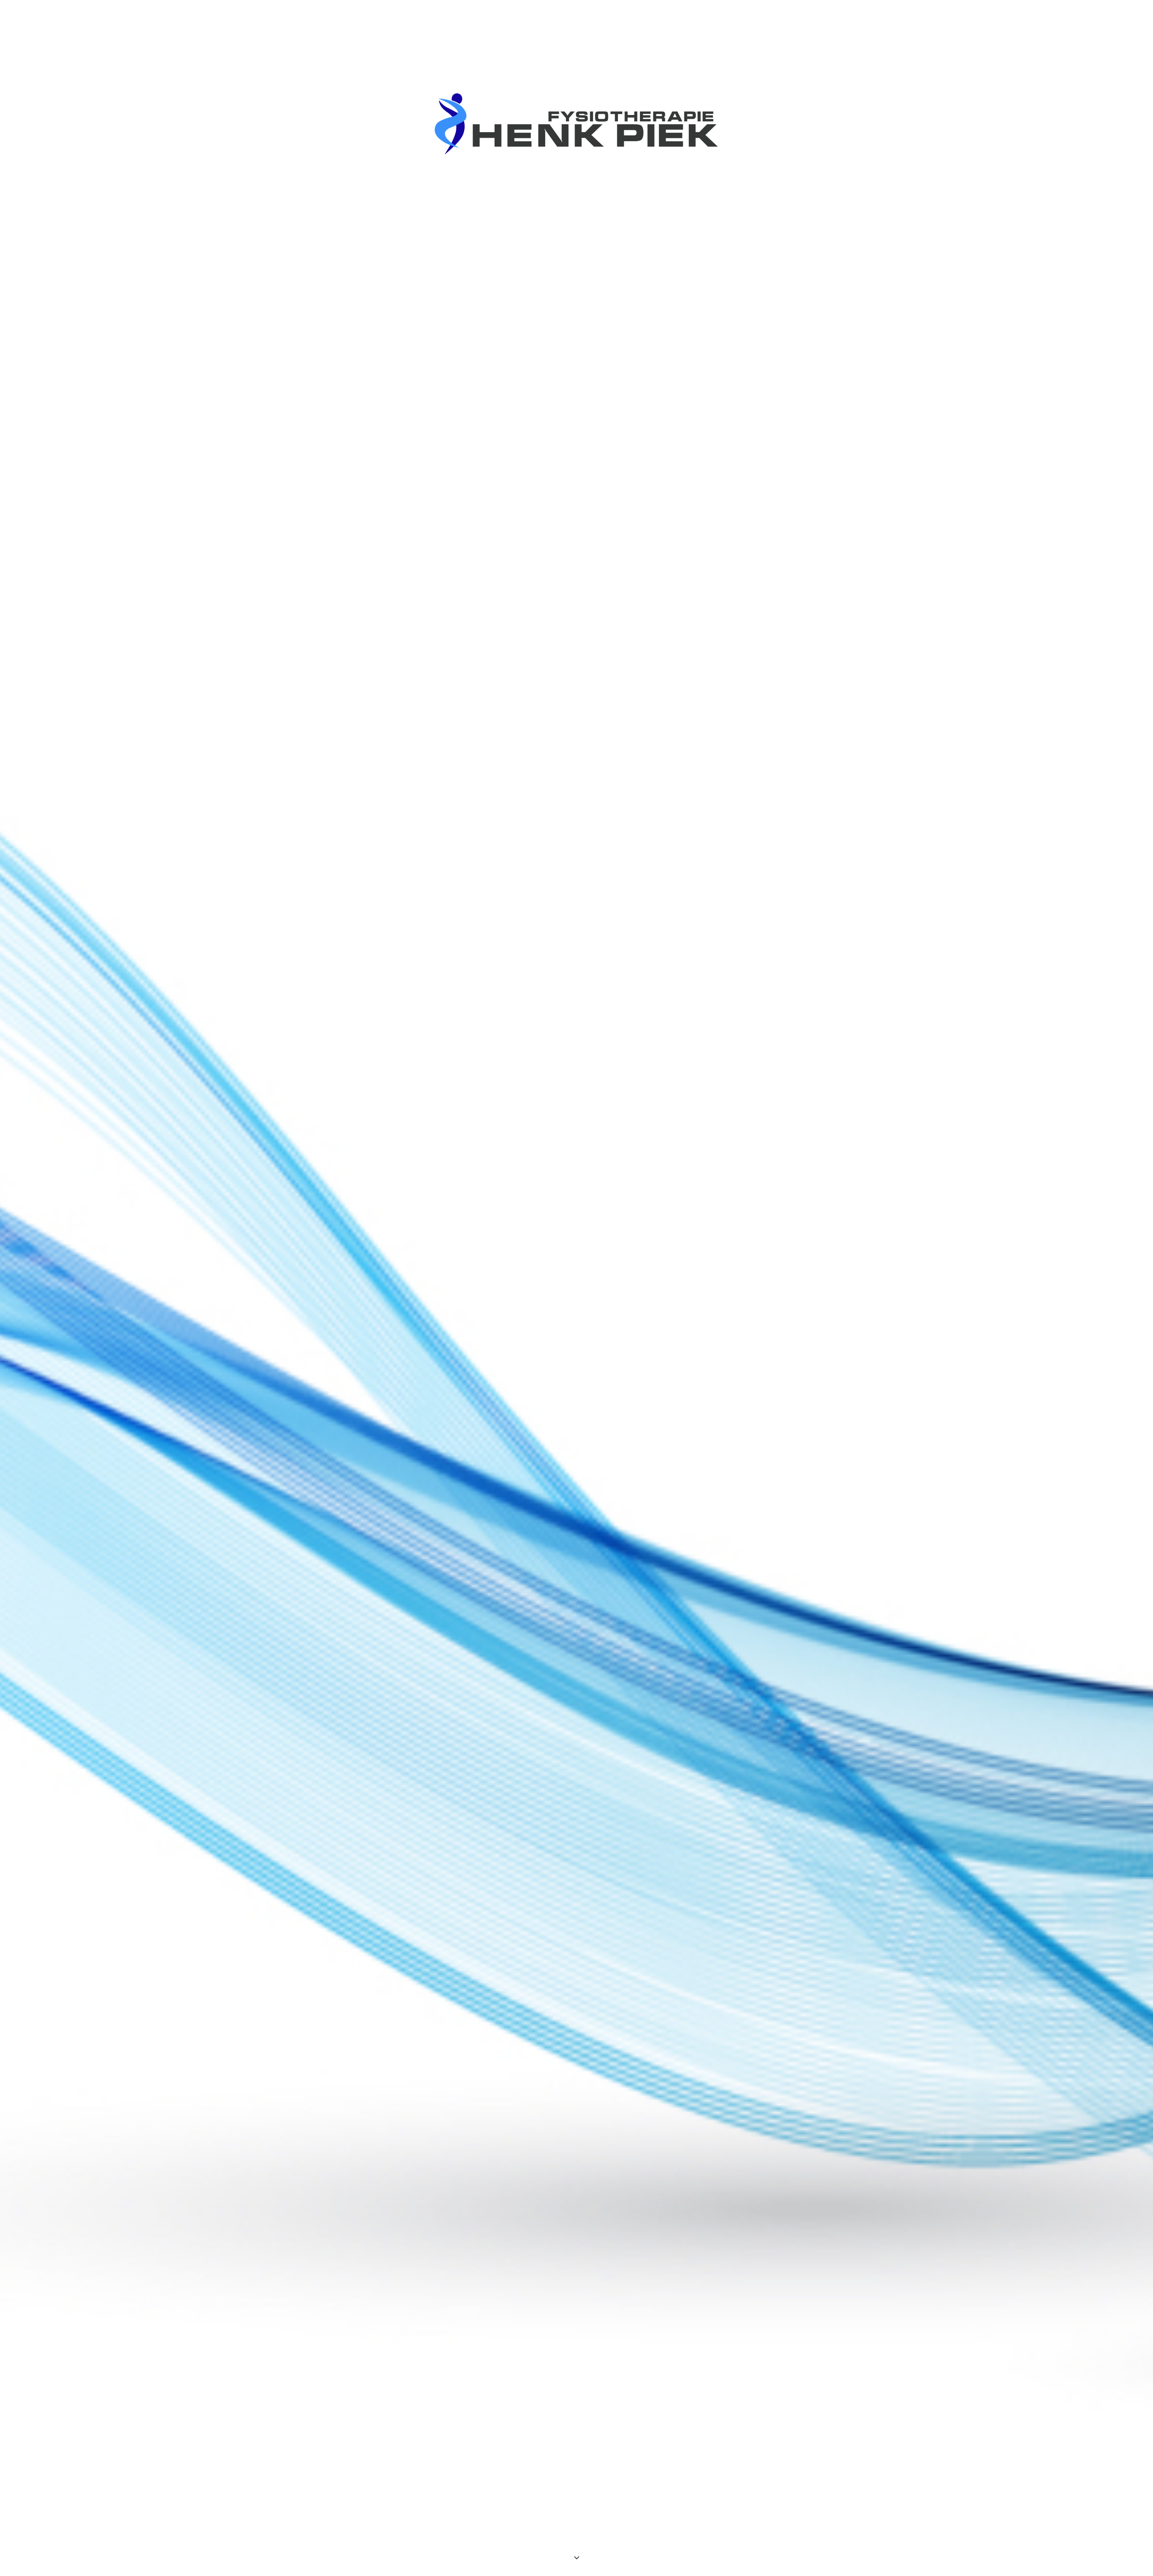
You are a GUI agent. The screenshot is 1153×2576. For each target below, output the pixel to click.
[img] (576, 1288)
